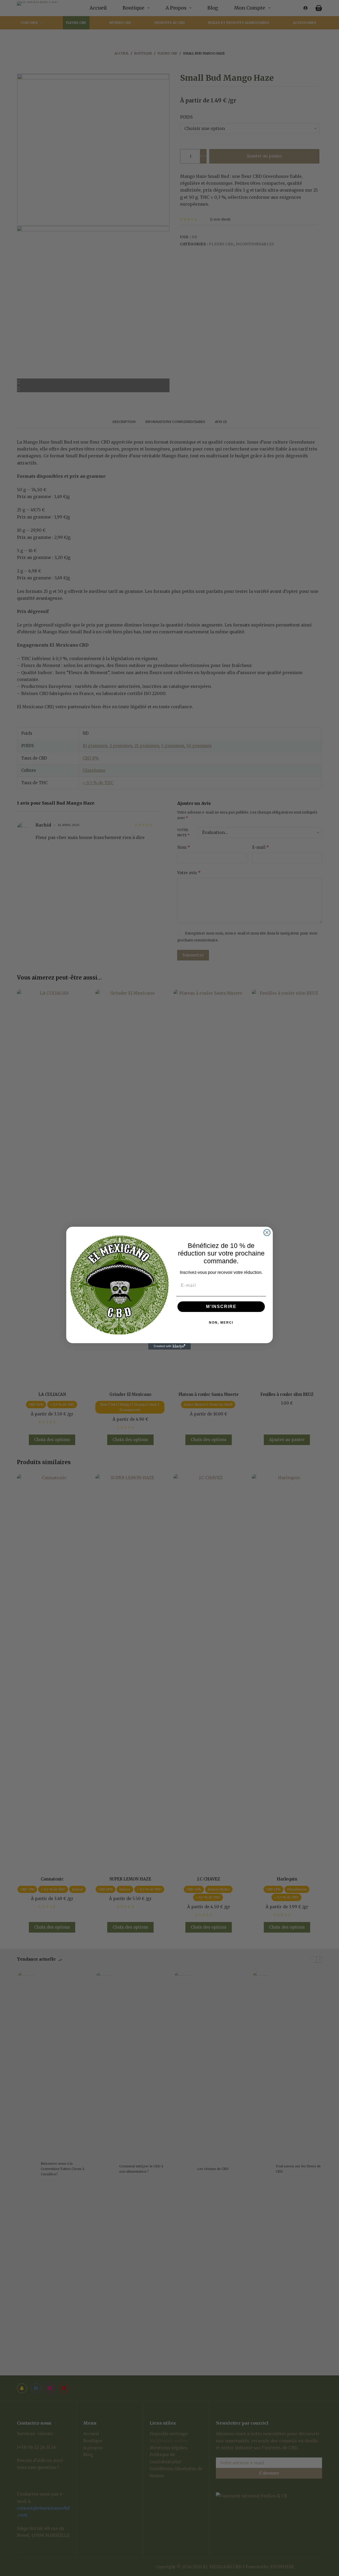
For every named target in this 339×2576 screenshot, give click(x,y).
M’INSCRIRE (221, 1307)
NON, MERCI (221, 1323)
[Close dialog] (267, 1233)
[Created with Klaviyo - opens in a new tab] (169, 1346)
